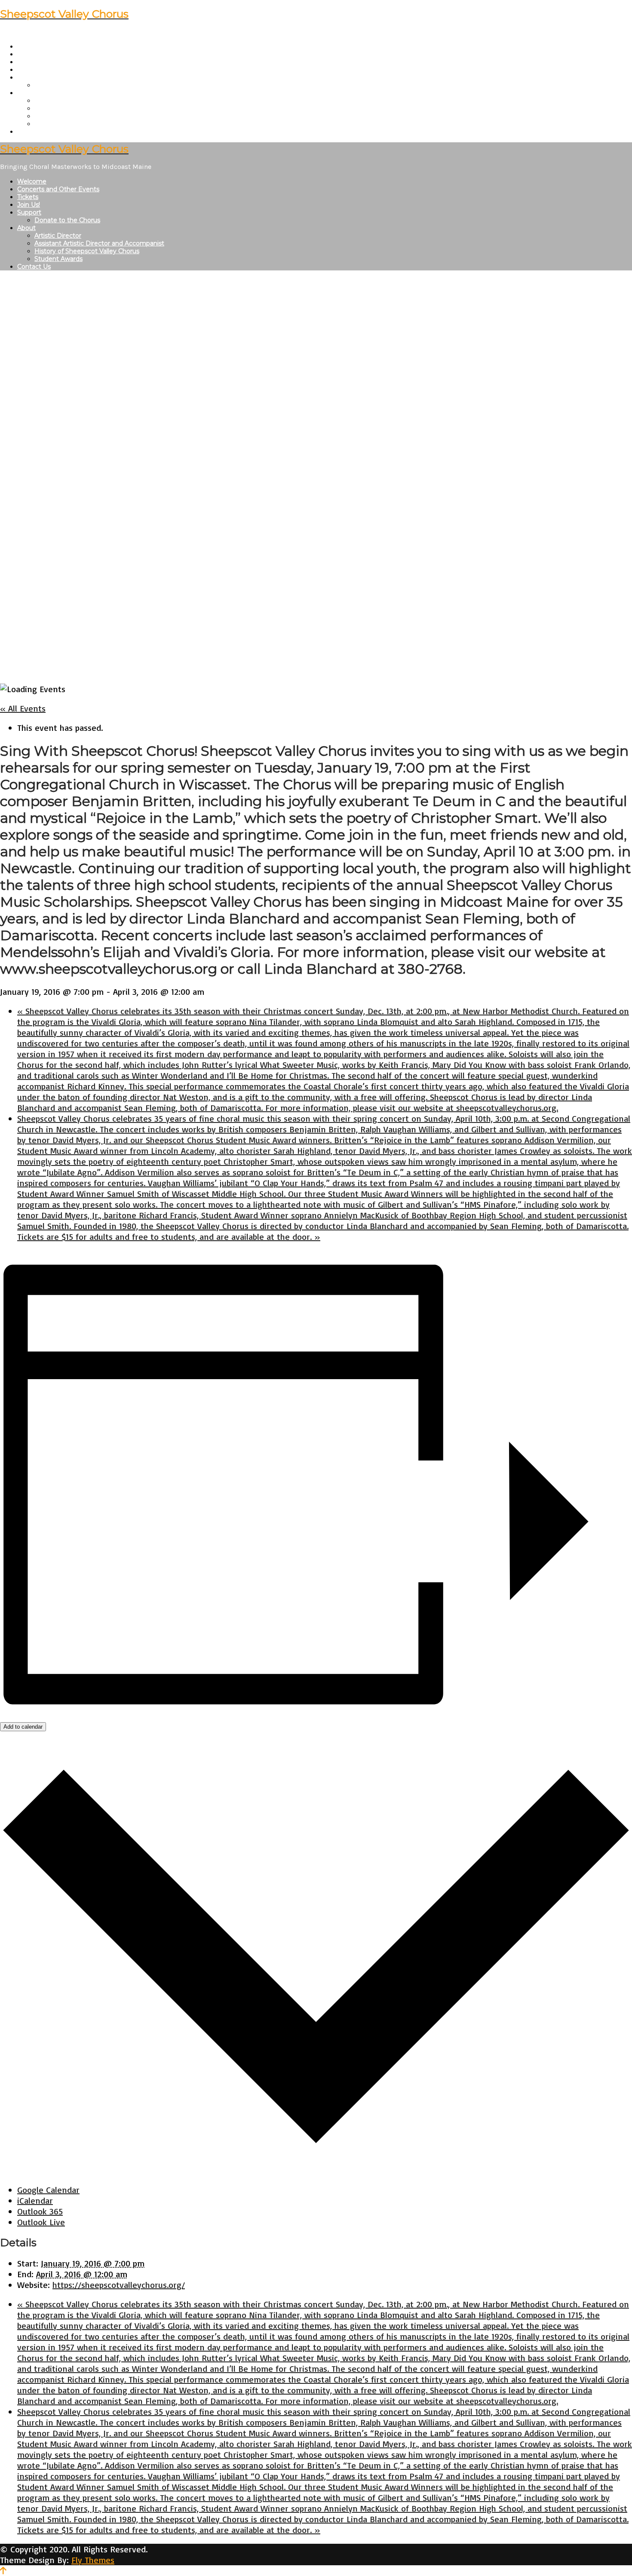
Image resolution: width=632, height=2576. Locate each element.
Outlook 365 (40, 2211)
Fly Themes (93, 2560)
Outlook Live (41, 2222)
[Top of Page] (3, 2571)
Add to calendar (23, 1727)
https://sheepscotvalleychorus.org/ (119, 2285)
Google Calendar (48, 2190)
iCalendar (35, 2200)
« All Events (23, 708)
